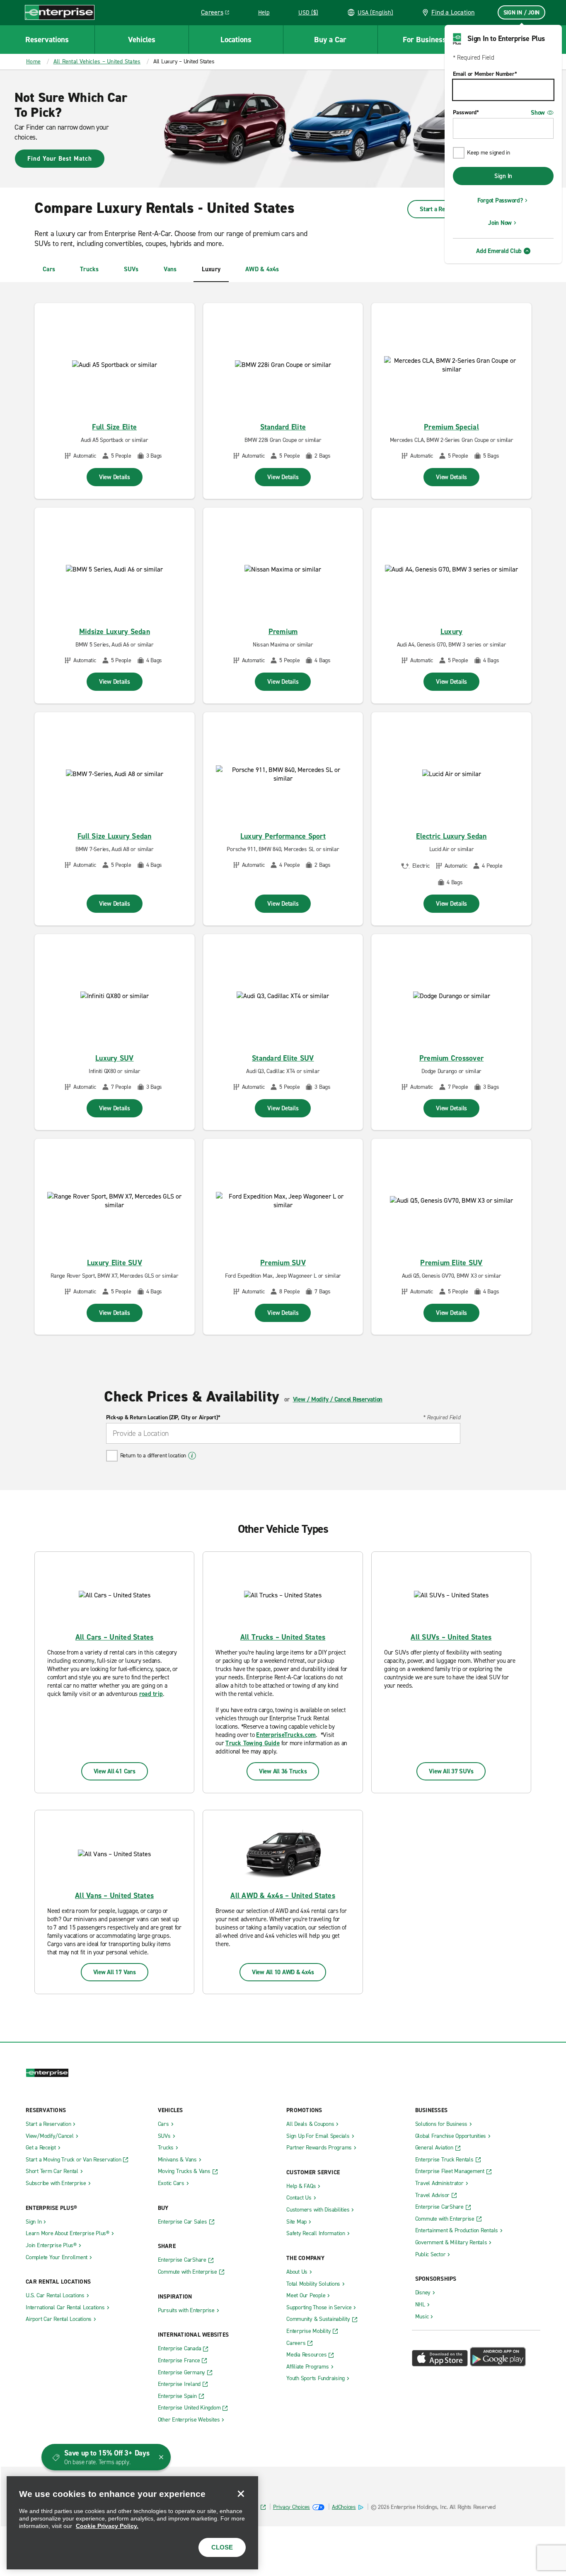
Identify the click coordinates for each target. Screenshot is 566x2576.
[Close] (241, 2494)
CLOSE (222, 2547)
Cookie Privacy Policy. (107, 2526)
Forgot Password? (500, 200)
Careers (218, 14)
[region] (132, 2523)
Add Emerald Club (499, 251)
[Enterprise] (60, 12)
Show (538, 113)
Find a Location (453, 12)
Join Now (500, 223)
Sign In (503, 176)
